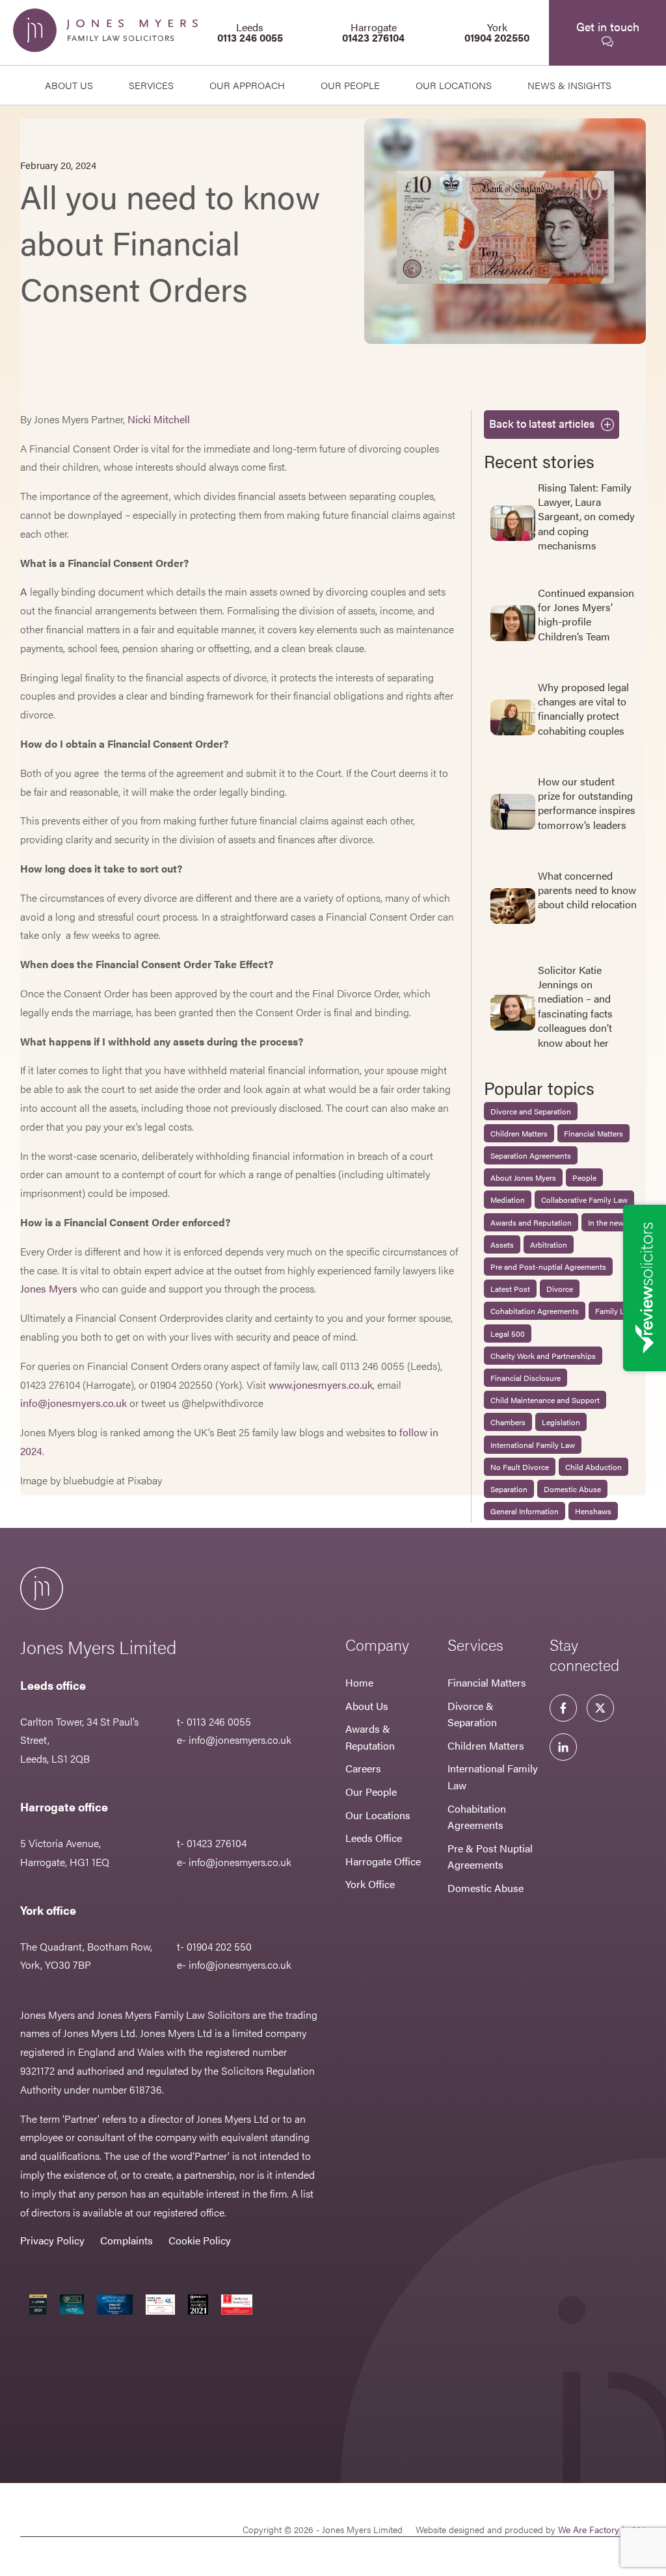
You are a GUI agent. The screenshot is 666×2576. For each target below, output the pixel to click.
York (497, 32)
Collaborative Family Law (584, 1200)
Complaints (127, 2240)
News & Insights (569, 85)
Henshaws (593, 1511)
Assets (502, 1244)
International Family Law (533, 1445)
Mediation (508, 1200)
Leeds (250, 32)
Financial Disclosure (526, 1378)
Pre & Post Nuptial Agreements (490, 1857)
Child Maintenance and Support (545, 1400)
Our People (371, 1792)
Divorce (560, 1289)
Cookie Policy (200, 2240)
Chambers (508, 1422)
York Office (370, 1884)
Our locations (454, 85)
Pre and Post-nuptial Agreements (548, 1267)
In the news (608, 1222)
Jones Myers (49, 1288)
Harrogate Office (383, 1861)
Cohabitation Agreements (535, 1311)
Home (359, 1682)
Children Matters (519, 1133)
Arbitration (549, 1244)
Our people (350, 85)
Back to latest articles (542, 423)
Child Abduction (593, 1467)
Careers (363, 1768)
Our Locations (378, 1815)
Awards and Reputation (531, 1222)
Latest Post (510, 1289)
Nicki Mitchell (159, 419)
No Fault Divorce (520, 1467)
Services (151, 85)
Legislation (561, 1422)
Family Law (615, 1311)
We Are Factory (589, 2529)
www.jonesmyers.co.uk (321, 1385)
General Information (525, 1511)
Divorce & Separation (472, 1714)
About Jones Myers (523, 1177)
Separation (509, 1489)
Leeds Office (374, 1838)
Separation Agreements (531, 1155)
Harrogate (373, 32)
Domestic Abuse (572, 1489)
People (584, 1177)
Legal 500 (508, 1334)
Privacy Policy (52, 2240)
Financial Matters (593, 1133)
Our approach (247, 85)
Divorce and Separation (531, 1111)
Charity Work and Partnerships (543, 1356)
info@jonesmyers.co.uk (73, 1403)
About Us (69, 85)
